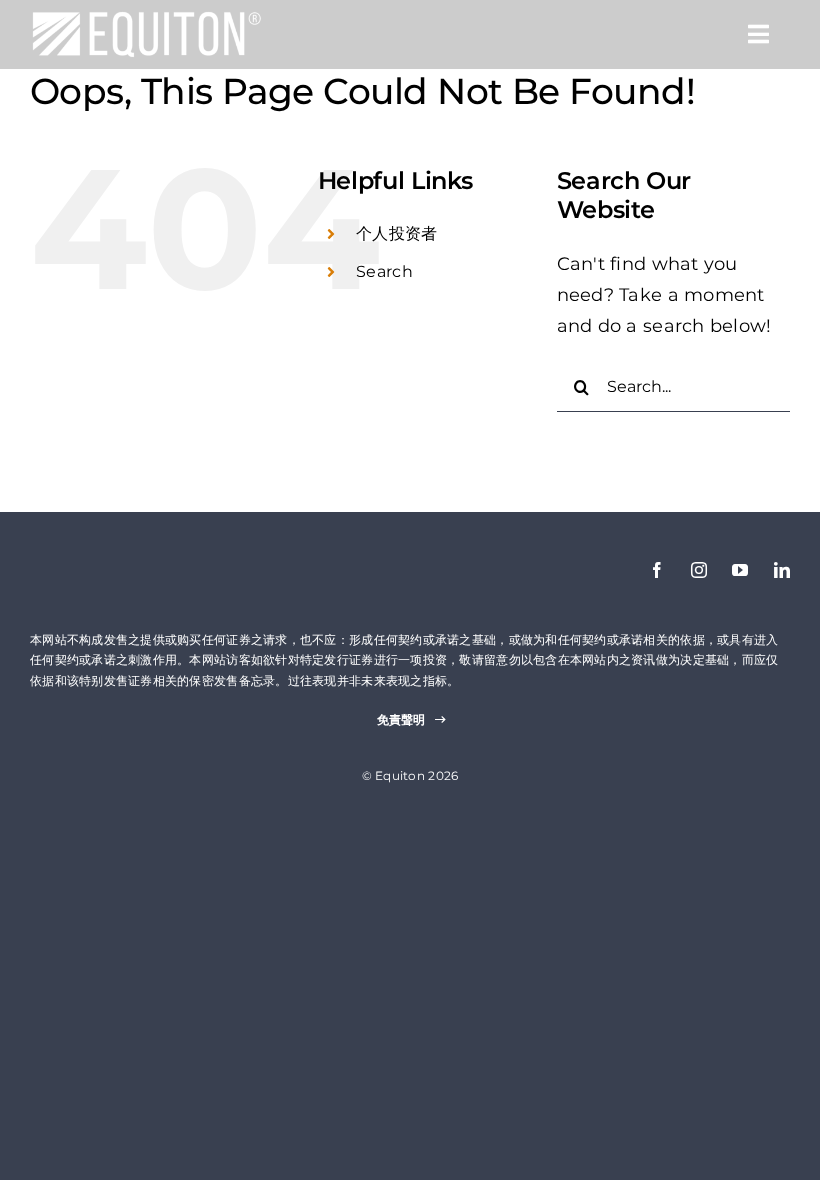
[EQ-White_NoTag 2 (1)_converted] (146, 19)
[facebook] (657, 570)
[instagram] (699, 570)
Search (384, 271)
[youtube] (740, 570)
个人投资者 (396, 233)
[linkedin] (782, 570)
